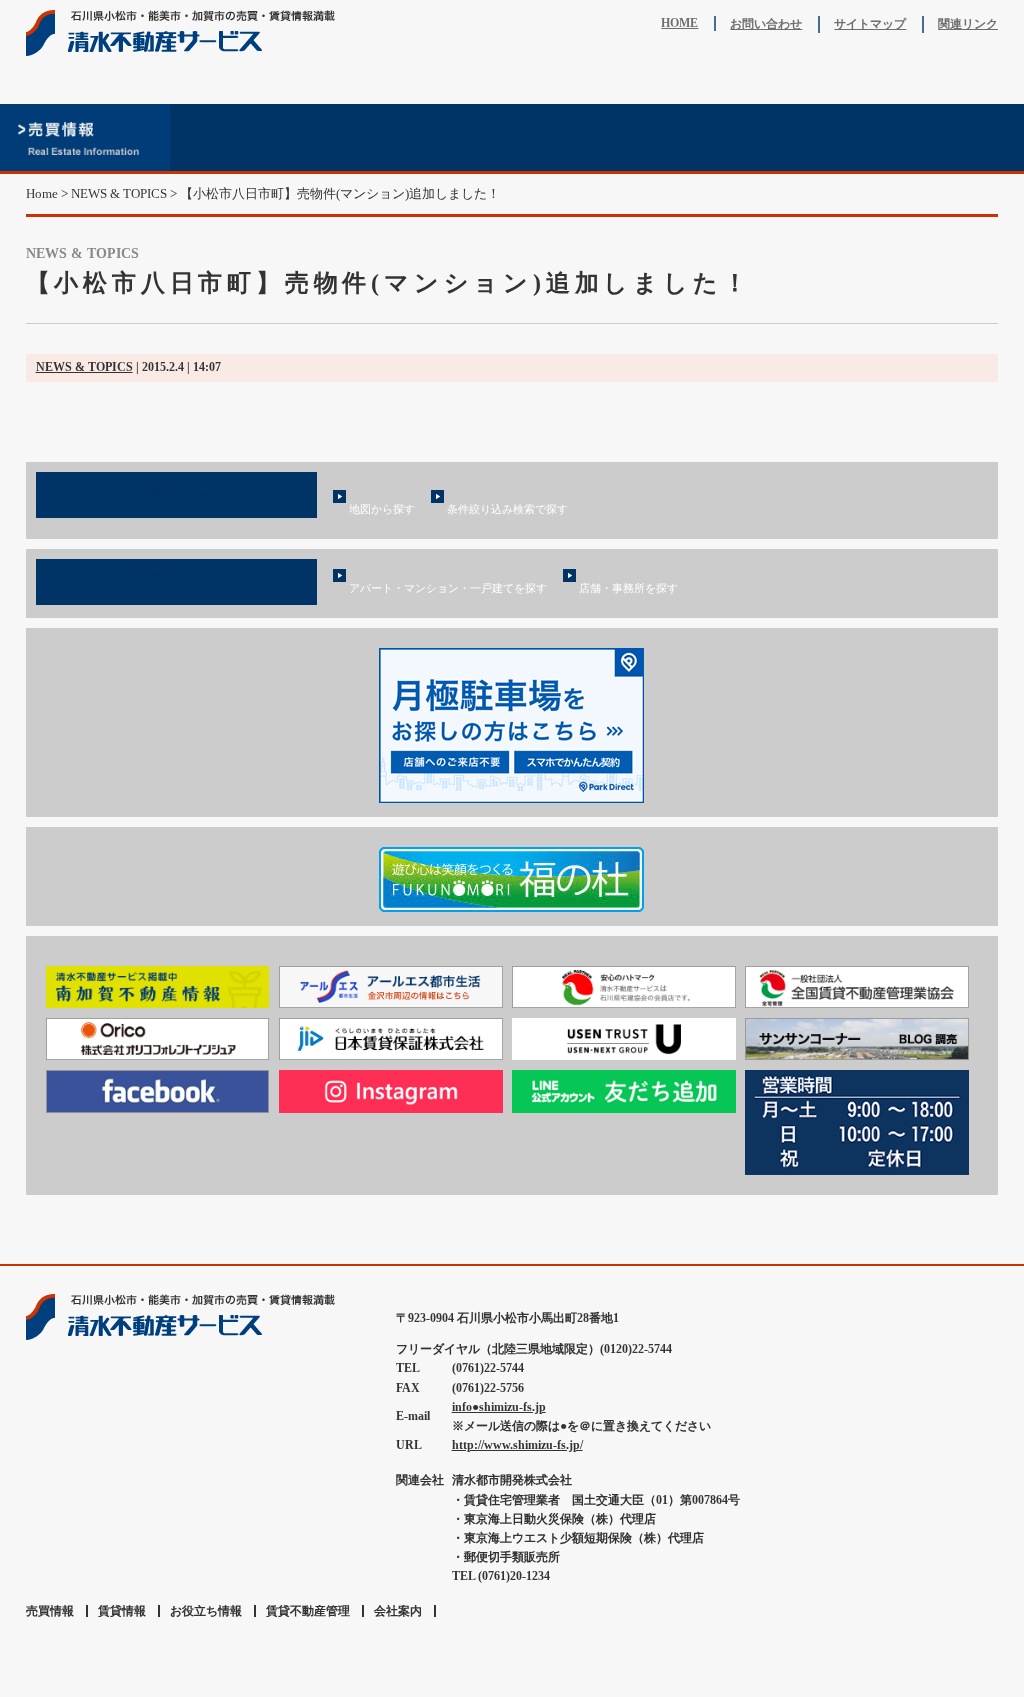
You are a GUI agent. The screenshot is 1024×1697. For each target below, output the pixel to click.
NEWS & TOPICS (84, 367)
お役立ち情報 (767, 137)
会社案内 (938, 137)
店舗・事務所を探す (628, 588)
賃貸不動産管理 (597, 137)
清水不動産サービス (186, 33)
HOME (679, 23)
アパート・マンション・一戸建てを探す (448, 588)
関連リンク (968, 24)
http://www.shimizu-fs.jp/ (517, 1445)
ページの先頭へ (985, 1247)
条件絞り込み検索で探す (507, 509)
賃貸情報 (256, 137)
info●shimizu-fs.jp (499, 1407)
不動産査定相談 (426, 137)
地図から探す (382, 509)
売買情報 (85, 137)
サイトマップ (870, 24)
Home (42, 194)
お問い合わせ (766, 24)
